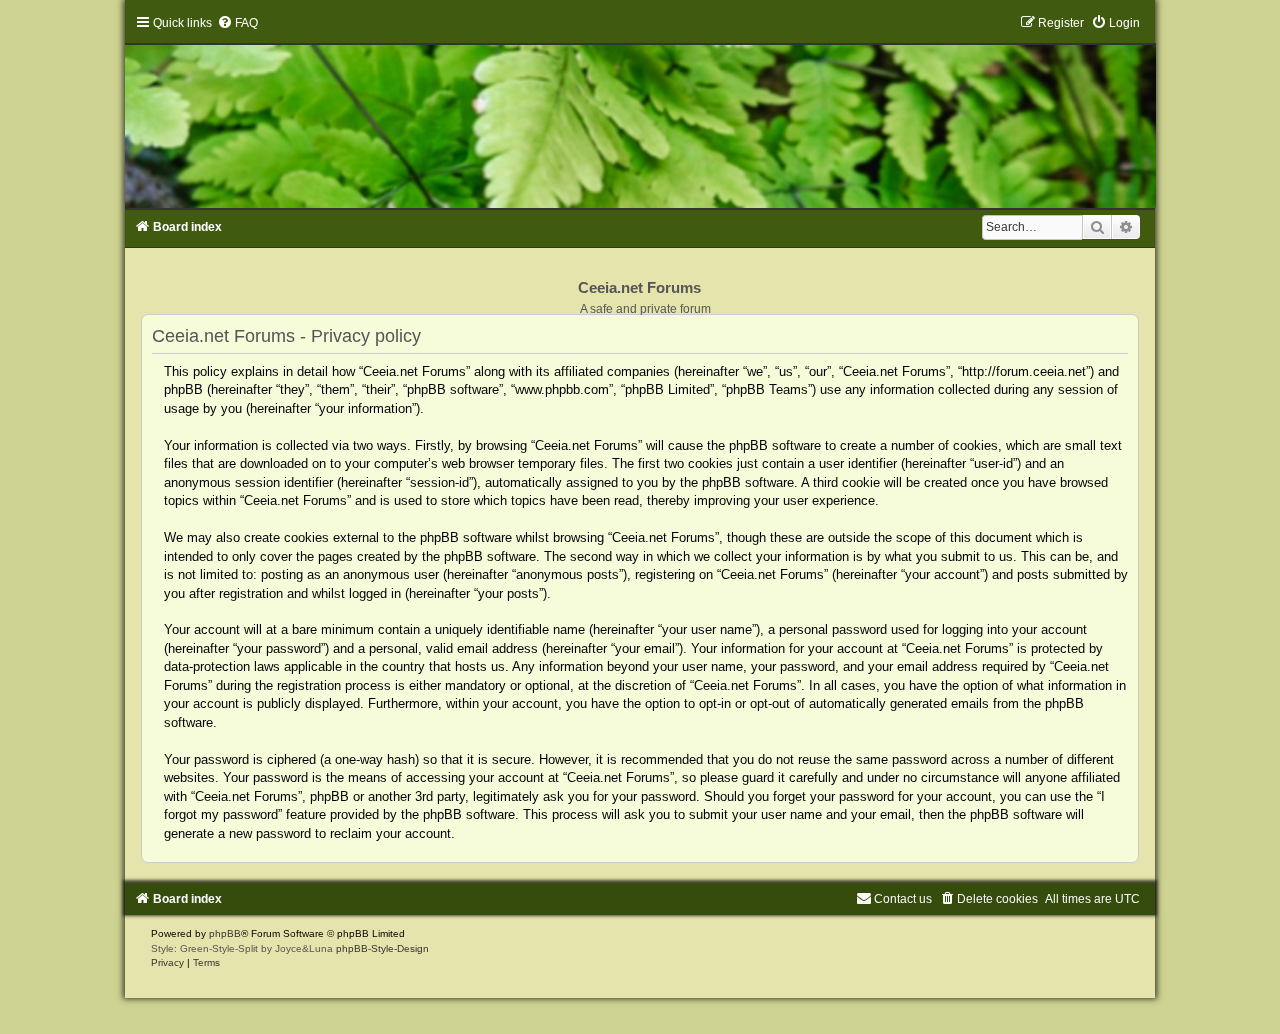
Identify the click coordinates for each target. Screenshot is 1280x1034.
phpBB (225, 933)
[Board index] (640, 111)
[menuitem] (237, 23)
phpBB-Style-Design (382, 948)
